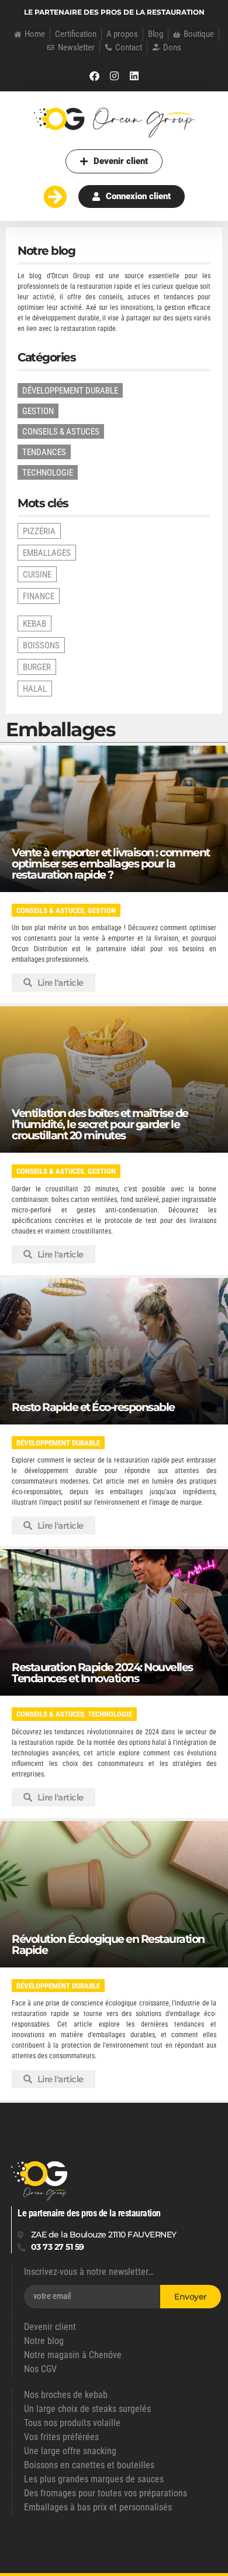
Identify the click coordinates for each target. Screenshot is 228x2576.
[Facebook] (94, 76)
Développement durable (58, 1443)
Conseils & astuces (50, 911)
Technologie (110, 1714)
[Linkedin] (134, 76)
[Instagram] (114, 76)
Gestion (102, 911)
